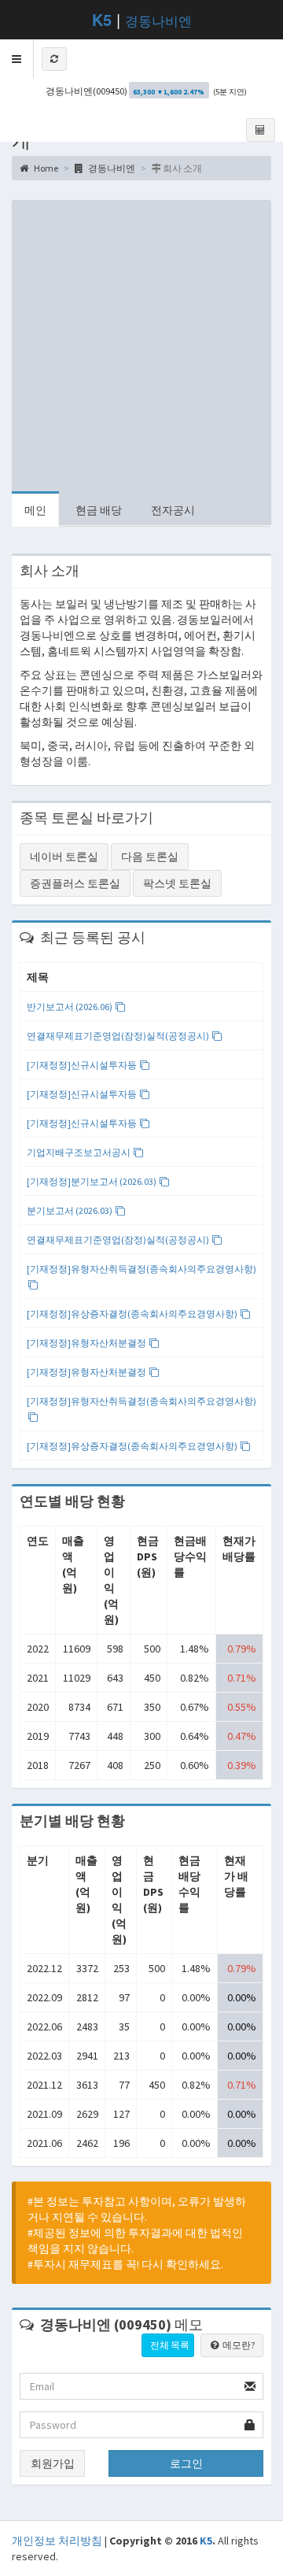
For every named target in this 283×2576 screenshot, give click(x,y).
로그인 (186, 2463)
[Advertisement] (141, 342)
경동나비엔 (158, 20)
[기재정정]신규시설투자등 (83, 1065)
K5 (206, 2541)
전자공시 (173, 510)
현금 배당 (99, 510)
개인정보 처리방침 (57, 2541)
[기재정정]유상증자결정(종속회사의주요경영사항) (133, 1314)
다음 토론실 (150, 857)
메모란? (238, 2345)
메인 (35, 510)
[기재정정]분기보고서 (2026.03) (92, 1181)
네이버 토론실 (64, 857)
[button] (17, 59)
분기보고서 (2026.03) (70, 1210)
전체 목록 (170, 2345)
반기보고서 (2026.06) (70, 1007)
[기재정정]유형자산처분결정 (87, 1343)
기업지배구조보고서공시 (79, 1152)
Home (45, 168)
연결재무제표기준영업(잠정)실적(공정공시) (119, 1036)
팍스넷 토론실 (177, 883)
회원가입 (53, 2463)
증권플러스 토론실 (75, 883)
